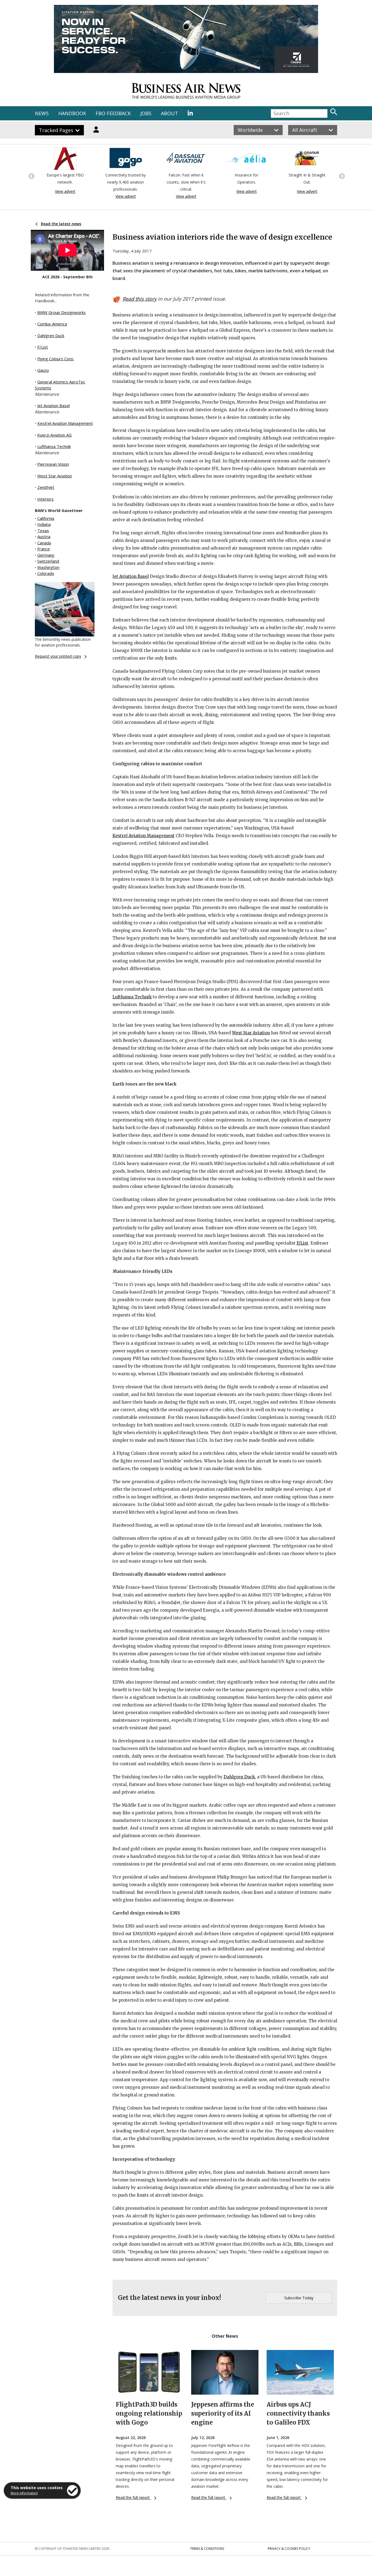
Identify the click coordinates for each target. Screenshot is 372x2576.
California (46, 518)
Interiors (45, 499)
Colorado (46, 573)
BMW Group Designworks (62, 312)
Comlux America (52, 324)
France (44, 549)
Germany (46, 555)
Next (341, 176)
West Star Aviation (55, 476)
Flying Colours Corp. (56, 359)
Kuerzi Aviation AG (54, 435)
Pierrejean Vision (53, 464)
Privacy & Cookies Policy (289, 2549)
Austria (44, 536)
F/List (43, 347)
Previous (31, 176)
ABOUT (170, 113)
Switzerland (48, 561)
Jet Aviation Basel (54, 406)
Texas (43, 531)
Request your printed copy (58, 656)
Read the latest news (61, 224)
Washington (48, 567)
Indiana (44, 524)
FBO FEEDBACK (113, 113)
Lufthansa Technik (54, 446)
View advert (65, 196)
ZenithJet (46, 487)
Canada (44, 543)
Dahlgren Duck (51, 336)
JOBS (146, 113)
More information (24, 2493)
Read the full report (133, 2497)
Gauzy (43, 370)
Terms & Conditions (207, 2549)
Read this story (140, 299)
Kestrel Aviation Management (65, 423)
